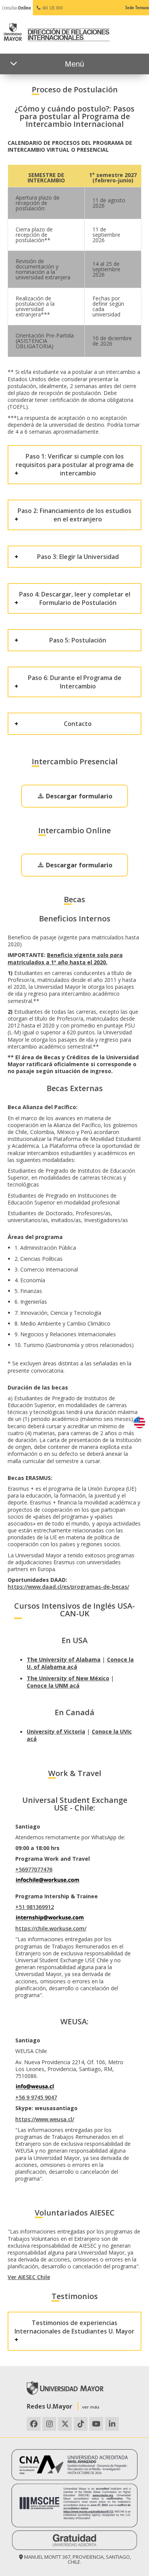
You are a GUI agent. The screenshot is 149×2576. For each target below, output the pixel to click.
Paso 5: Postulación (78, 640)
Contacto (78, 724)
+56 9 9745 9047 (36, 2097)
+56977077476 (34, 1869)
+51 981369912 (35, 1907)
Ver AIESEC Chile (29, 2277)
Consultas (16, 8)
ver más (91, 2407)
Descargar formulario (78, 796)
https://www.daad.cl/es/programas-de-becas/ (68, 1587)
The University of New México (68, 1678)
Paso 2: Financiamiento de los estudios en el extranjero (74, 515)
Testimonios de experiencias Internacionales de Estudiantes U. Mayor (74, 2327)
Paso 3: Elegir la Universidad (78, 557)
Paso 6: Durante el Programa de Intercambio (75, 682)
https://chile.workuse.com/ (51, 1928)
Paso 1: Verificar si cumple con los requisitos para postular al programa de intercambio (75, 465)
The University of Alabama (64, 1659)
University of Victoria (56, 1731)
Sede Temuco (137, 7)
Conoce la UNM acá (53, 1685)
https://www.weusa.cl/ (45, 2119)
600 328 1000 (52, 8)
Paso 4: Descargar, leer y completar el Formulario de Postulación (75, 598)
